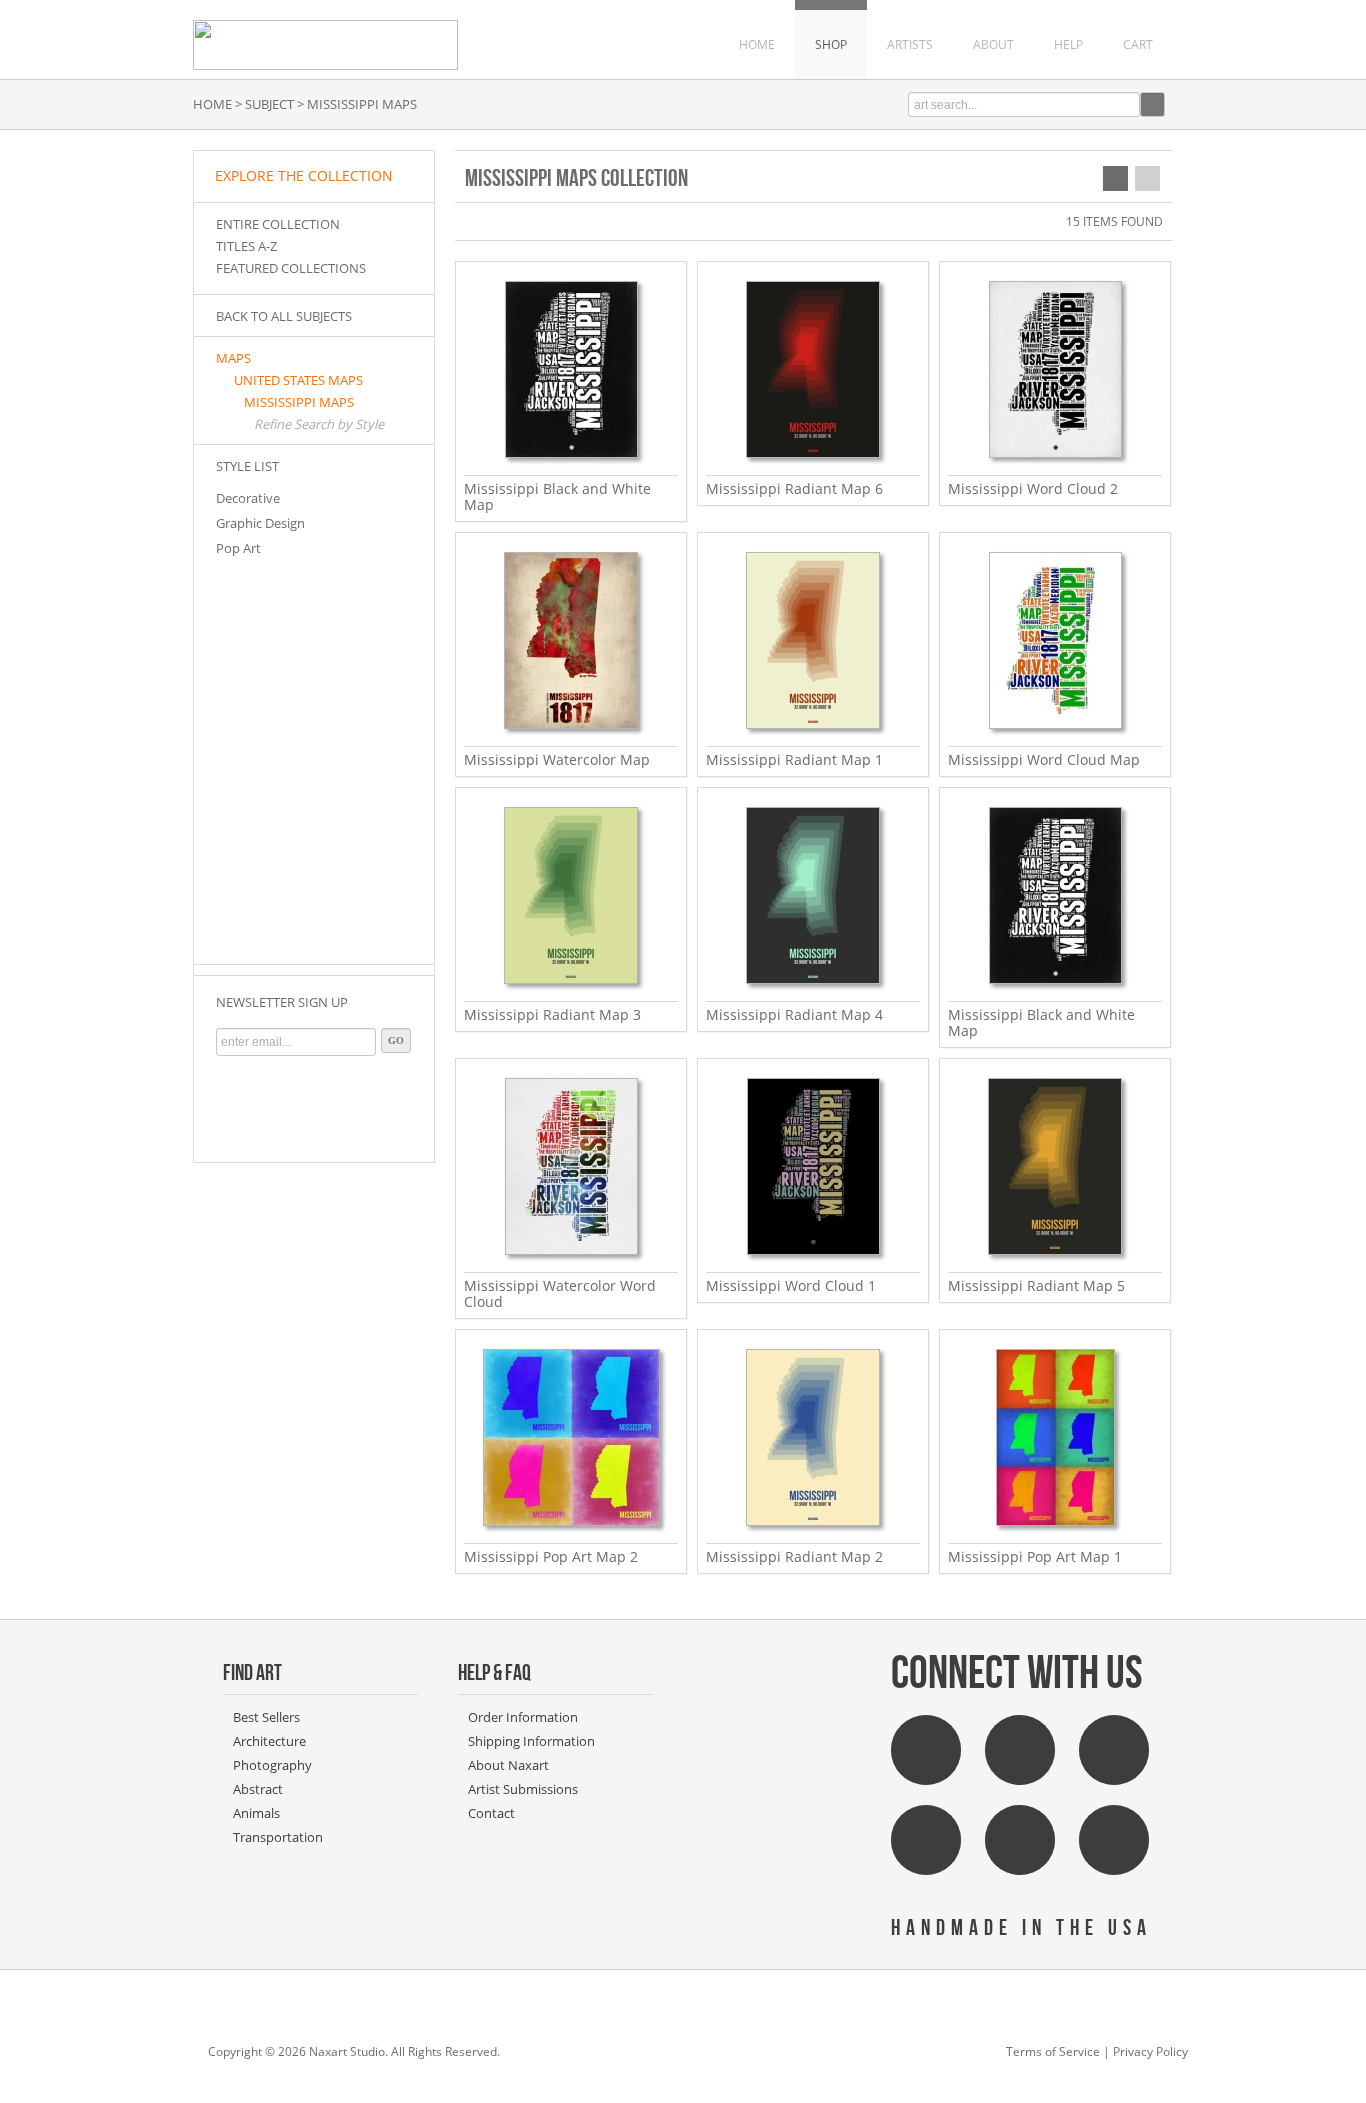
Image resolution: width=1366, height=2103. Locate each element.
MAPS (233, 358)
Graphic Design (260, 523)
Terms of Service (1053, 2051)
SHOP (831, 44)
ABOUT (993, 44)
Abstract (258, 1789)
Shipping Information (531, 1741)
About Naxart (508, 1765)
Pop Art (238, 548)
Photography (272, 1765)
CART (1138, 44)
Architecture (269, 1741)
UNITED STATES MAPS (298, 380)
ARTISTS (910, 44)
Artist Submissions (523, 1789)
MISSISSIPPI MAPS (299, 402)
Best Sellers (266, 1717)
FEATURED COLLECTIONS (291, 268)
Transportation (278, 1837)
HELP (1068, 44)
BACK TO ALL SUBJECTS (284, 316)
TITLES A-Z (246, 246)
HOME (757, 44)
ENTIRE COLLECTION (278, 224)
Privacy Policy (1150, 2051)
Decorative (248, 498)
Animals (256, 1813)
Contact (491, 1813)
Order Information (523, 1717)
